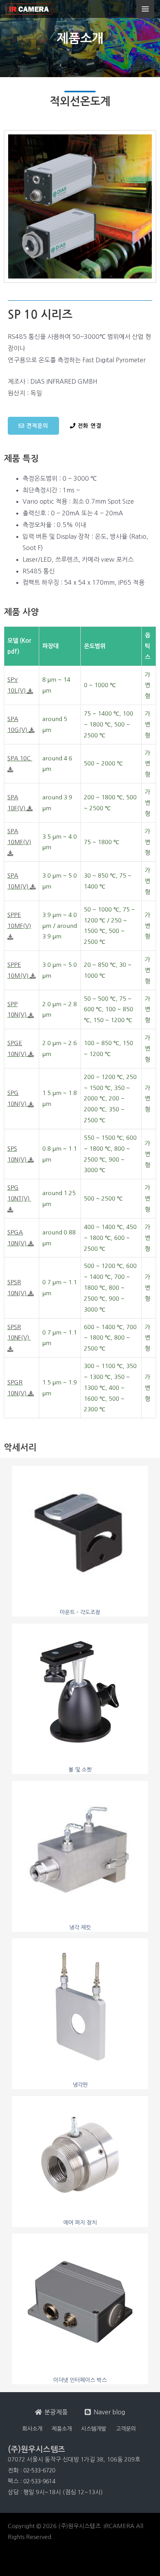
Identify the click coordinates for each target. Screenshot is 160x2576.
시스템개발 (94, 2429)
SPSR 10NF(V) (19, 1332)
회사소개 (32, 2429)
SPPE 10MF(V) (19, 920)
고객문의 (126, 2429)
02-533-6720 (39, 2470)
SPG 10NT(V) (19, 1193)
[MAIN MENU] (145, 9)
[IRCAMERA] (29, 9)
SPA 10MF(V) (19, 837)
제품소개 (62, 2429)
